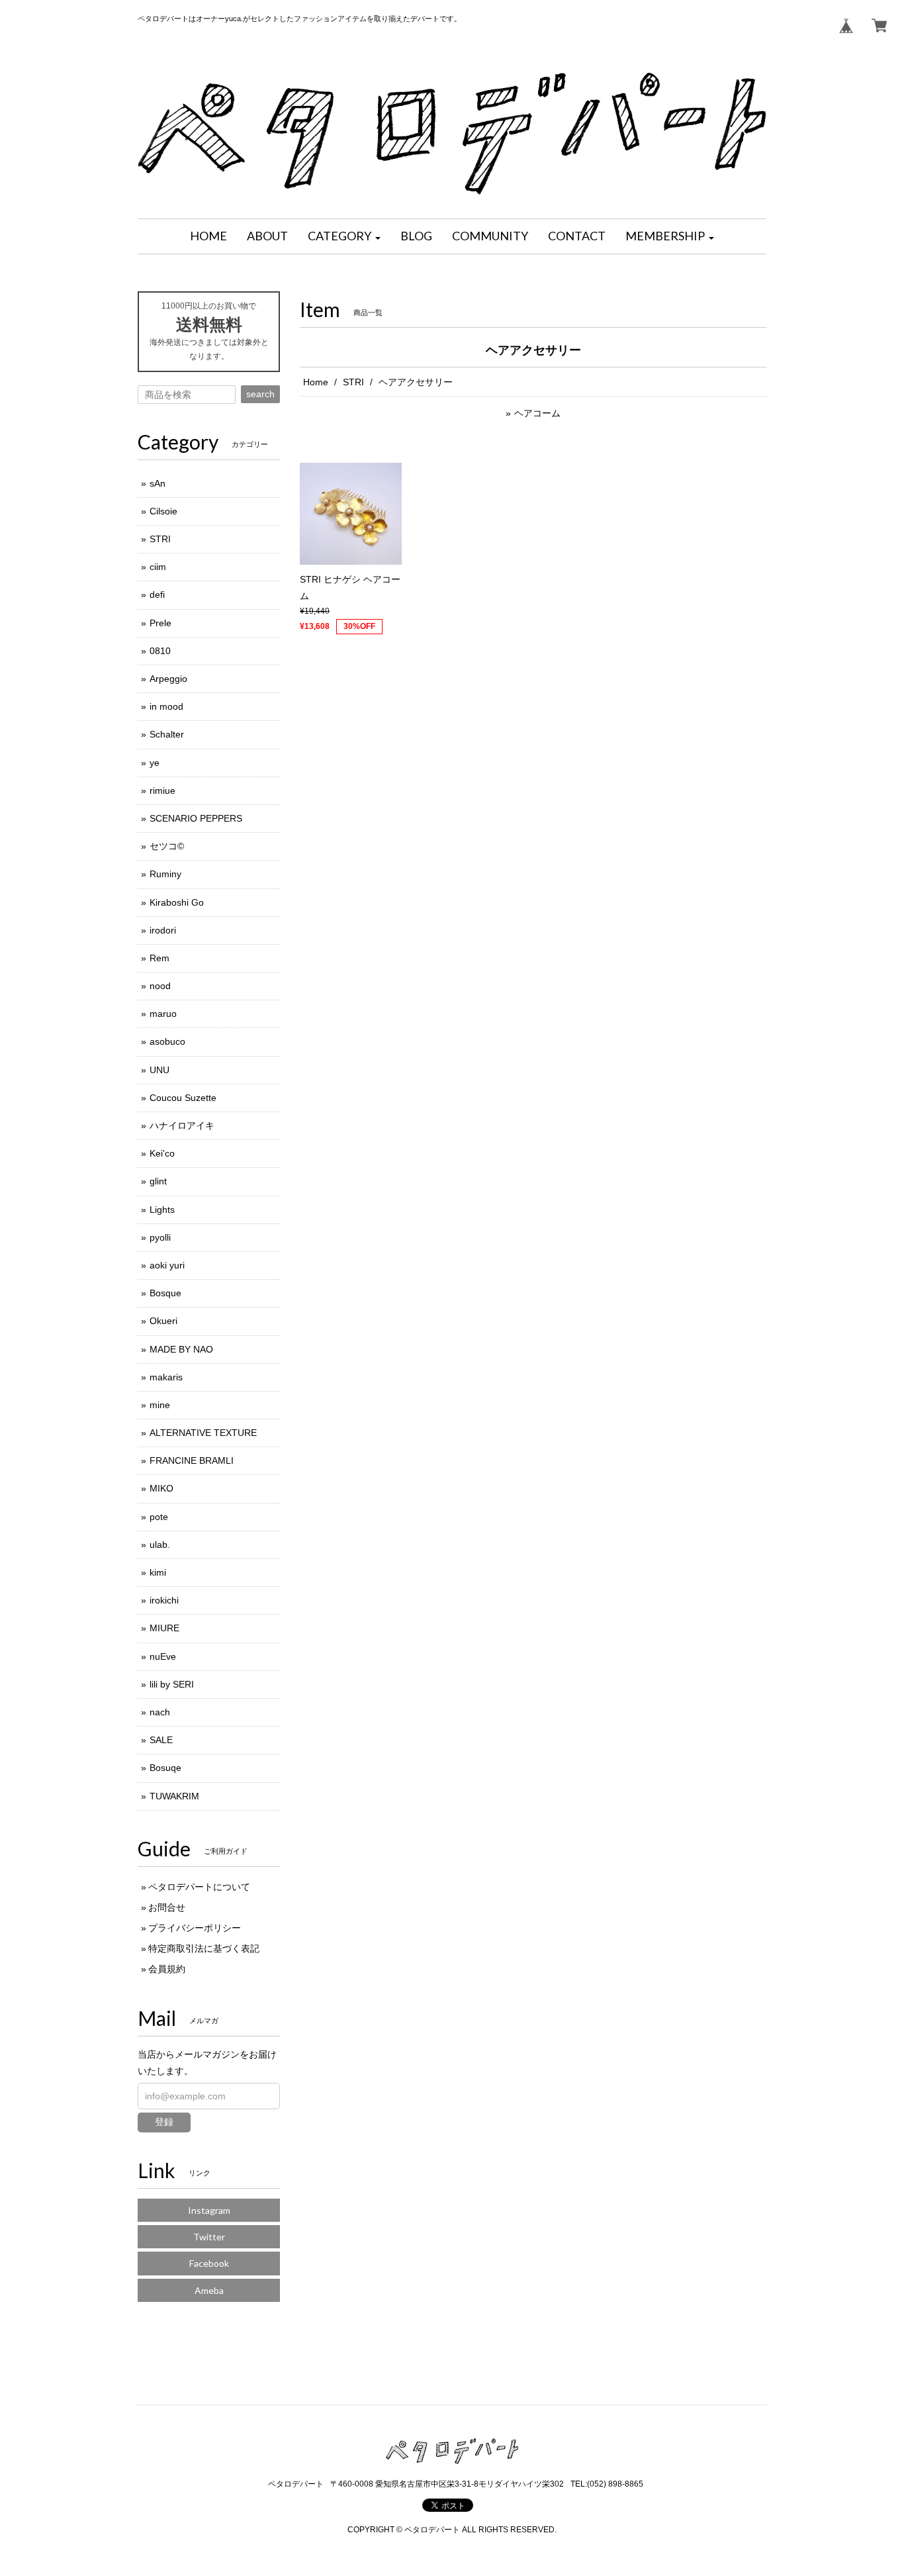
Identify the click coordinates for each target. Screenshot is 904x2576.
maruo (163, 1014)
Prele (160, 623)
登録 (164, 2122)
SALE (161, 1740)
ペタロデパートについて (199, 1887)
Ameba (209, 2290)
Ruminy (165, 874)
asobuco (167, 1041)
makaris (166, 1377)
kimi (158, 1572)
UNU (159, 1070)
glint (158, 1181)
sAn (158, 483)
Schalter (167, 734)
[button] (344, 236)
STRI (353, 382)
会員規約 (167, 1969)
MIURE (164, 1628)
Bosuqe (165, 1768)
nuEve (163, 1656)
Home (316, 382)
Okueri (163, 1321)
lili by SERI (172, 1684)
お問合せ (167, 1907)
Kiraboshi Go (177, 902)
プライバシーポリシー (195, 1928)
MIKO (161, 1488)
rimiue (162, 790)
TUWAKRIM (174, 1796)
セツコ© (167, 846)
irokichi (164, 1600)
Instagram (209, 2210)
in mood (166, 706)
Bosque (165, 1293)
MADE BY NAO (181, 1349)
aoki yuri (167, 1265)
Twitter (209, 2237)
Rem (159, 958)
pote (159, 1517)
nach (160, 1712)
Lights (162, 1210)
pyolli (160, 1237)
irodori (163, 930)
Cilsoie (163, 511)
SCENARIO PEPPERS (196, 818)
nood (160, 986)
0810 (160, 651)
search (260, 394)
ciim (158, 567)
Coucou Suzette (183, 1098)
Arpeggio (168, 679)
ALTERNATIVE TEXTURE (203, 1433)
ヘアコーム (537, 413)
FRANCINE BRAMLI (192, 1460)
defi (157, 595)
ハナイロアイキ (182, 1125)
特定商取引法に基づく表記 (204, 1948)
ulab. (160, 1545)
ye (155, 763)
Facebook (209, 2263)
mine (160, 1405)
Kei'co (162, 1153)
